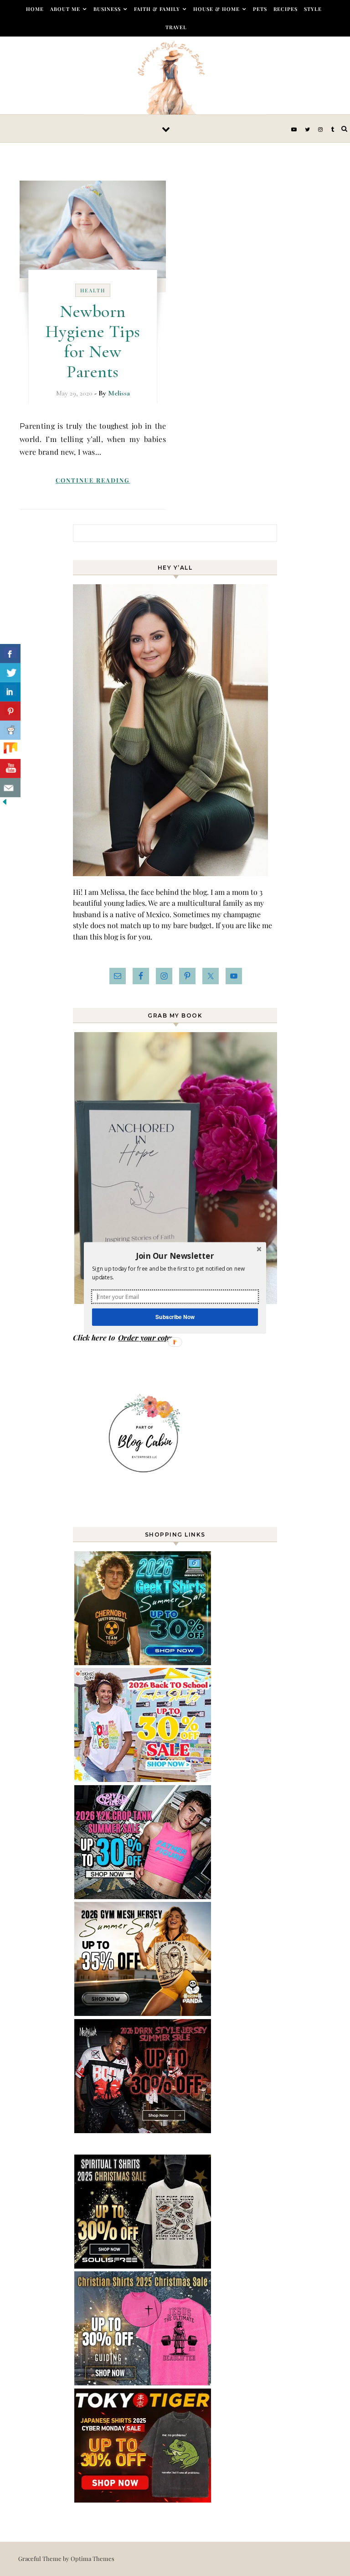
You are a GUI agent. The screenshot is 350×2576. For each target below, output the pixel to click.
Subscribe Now (175, 1317)
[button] (175, 1256)
